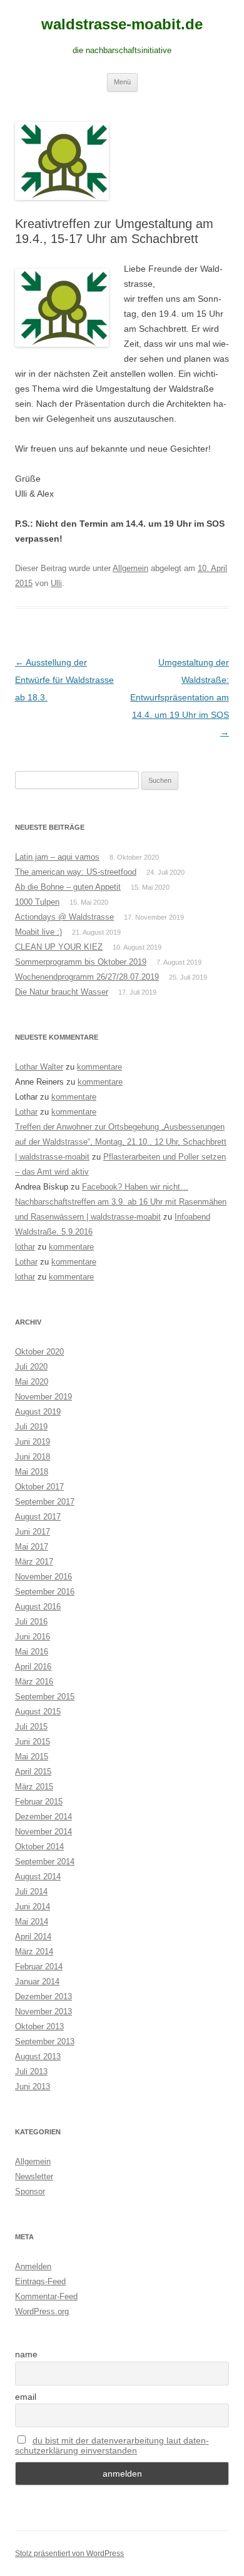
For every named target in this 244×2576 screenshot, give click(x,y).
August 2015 (38, 1712)
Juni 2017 (33, 1532)
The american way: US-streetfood (76, 872)
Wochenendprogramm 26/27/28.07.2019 (87, 977)
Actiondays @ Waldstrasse (64, 917)
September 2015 (45, 1697)
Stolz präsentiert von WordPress (69, 2554)
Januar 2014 (37, 1982)
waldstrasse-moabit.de (122, 24)
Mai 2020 (32, 1382)
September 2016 (45, 1592)
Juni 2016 (33, 1637)
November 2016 (43, 1577)
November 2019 (43, 1397)
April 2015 (33, 1772)
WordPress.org (42, 2311)
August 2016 (38, 1607)
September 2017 (45, 1502)
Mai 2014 (32, 1922)
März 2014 (34, 1952)
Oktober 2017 (39, 1487)
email (26, 2397)
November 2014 (43, 1832)
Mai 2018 (32, 1472)
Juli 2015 (31, 1727)
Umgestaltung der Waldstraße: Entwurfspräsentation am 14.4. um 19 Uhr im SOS (180, 697)
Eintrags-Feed (40, 2281)
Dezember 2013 (43, 1997)
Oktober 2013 (39, 2026)
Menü (122, 82)
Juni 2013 (33, 2086)
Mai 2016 (32, 1652)
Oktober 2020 (39, 1352)
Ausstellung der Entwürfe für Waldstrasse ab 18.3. (64, 680)
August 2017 (38, 1517)
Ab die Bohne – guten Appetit (68, 887)
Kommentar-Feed (46, 2296)
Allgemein (130, 568)
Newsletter (34, 2176)
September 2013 (45, 2041)
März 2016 (34, 1682)
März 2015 (34, 1787)
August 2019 (38, 1412)
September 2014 (45, 1862)
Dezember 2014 (43, 1817)
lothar (25, 1247)
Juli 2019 (31, 1427)
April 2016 (33, 1667)
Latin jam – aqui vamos (57, 857)
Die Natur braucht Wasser (62, 992)
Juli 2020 (31, 1367)
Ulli (56, 583)
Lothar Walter (39, 1067)
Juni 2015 (33, 1742)
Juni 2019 (33, 1442)
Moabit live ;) (38, 932)
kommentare (99, 1067)
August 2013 (38, 2056)
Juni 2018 (33, 1457)
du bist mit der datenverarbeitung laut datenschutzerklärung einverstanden (112, 2445)
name (26, 2354)
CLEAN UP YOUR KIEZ (59, 947)
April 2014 (33, 1937)
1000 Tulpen (37, 902)
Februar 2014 (39, 1967)
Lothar (26, 1112)
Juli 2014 (31, 1892)
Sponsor (30, 2191)
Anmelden (33, 2266)
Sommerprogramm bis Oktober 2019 (81, 962)
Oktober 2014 (39, 1847)
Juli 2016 (31, 1622)
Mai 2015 (32, 1757)
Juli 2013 (31, 2071)
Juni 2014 (33, 1907)
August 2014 (38, 1877)
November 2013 (43, 2012)
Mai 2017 (32, 1547)
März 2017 (34, 1562)
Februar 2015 (39, 1802)
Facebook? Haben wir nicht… (135, 1187)
